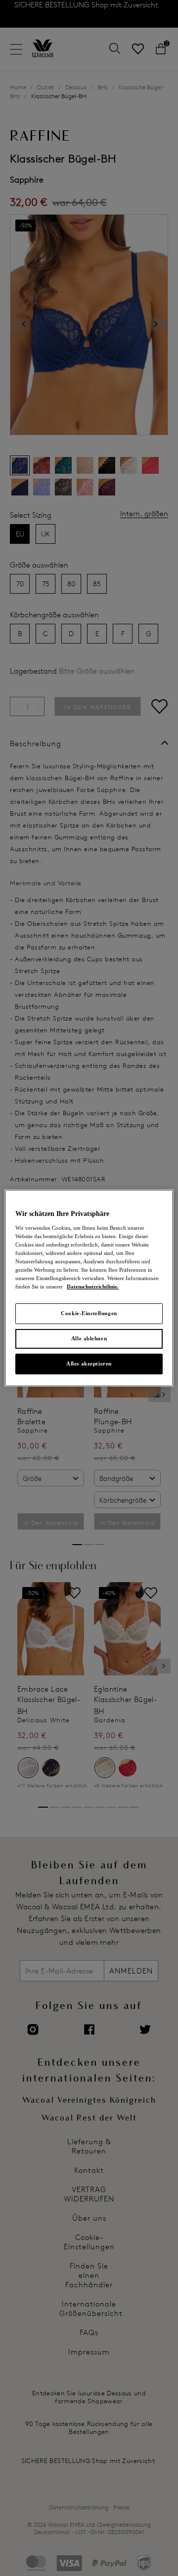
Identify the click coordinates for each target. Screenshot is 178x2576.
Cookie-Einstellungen (89, 1313)
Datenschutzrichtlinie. (93, 1287)
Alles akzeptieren (89, 1364)
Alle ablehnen (89, 1338)
